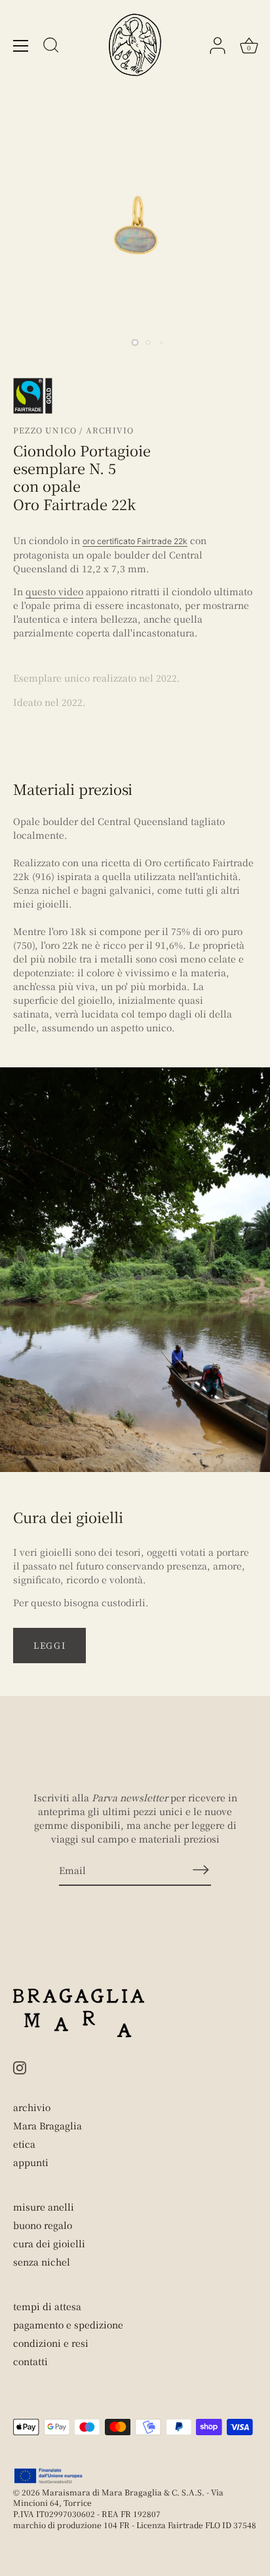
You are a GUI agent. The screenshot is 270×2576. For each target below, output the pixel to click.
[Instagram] (20, 2066)
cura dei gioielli (49, 2243)
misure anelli (44, 2207)
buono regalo (43, 2225)
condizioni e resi (51, 2343)
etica (24, 2144)
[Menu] (21, 46)
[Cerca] (51, 47)
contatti (30, 2361)
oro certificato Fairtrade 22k (135, 541)
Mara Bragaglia (48, 2125)
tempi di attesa (47, 2306)
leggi (49, 1645)
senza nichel (42, 2262)
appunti (31, 2162)
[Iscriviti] (201, 1870)
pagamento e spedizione (68, 2325)
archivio (32, 2107)
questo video (54, 591)
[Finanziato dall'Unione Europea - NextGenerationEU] (49, 2476)
